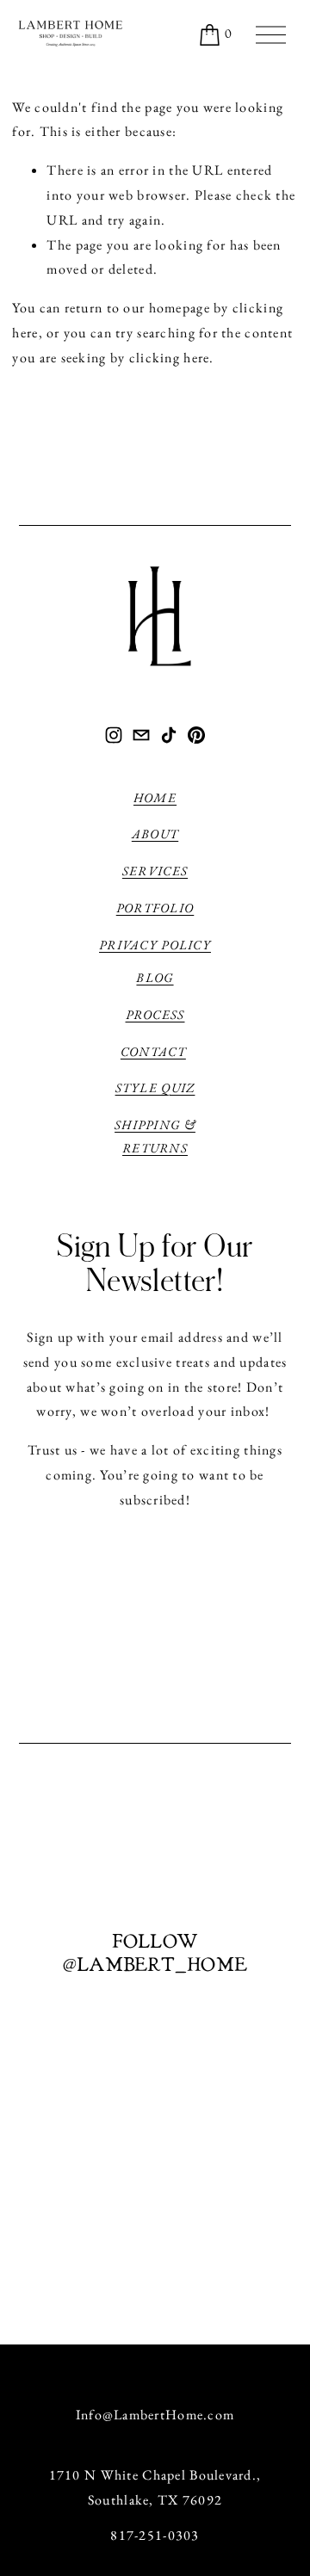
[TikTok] (169, 735)
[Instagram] (114, 735)
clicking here (170, 358)
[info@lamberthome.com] (141, 735)
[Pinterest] (196, 735)
